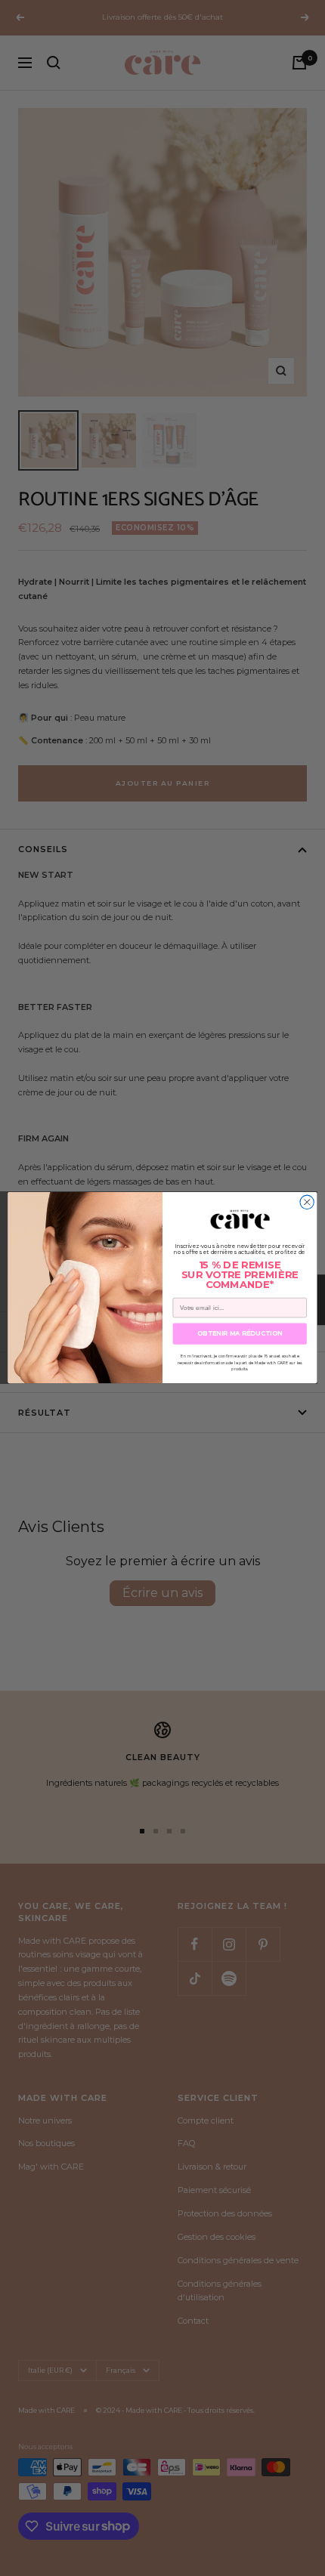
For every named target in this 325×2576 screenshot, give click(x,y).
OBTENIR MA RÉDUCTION (240, 1334)
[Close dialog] (307, 1202)
